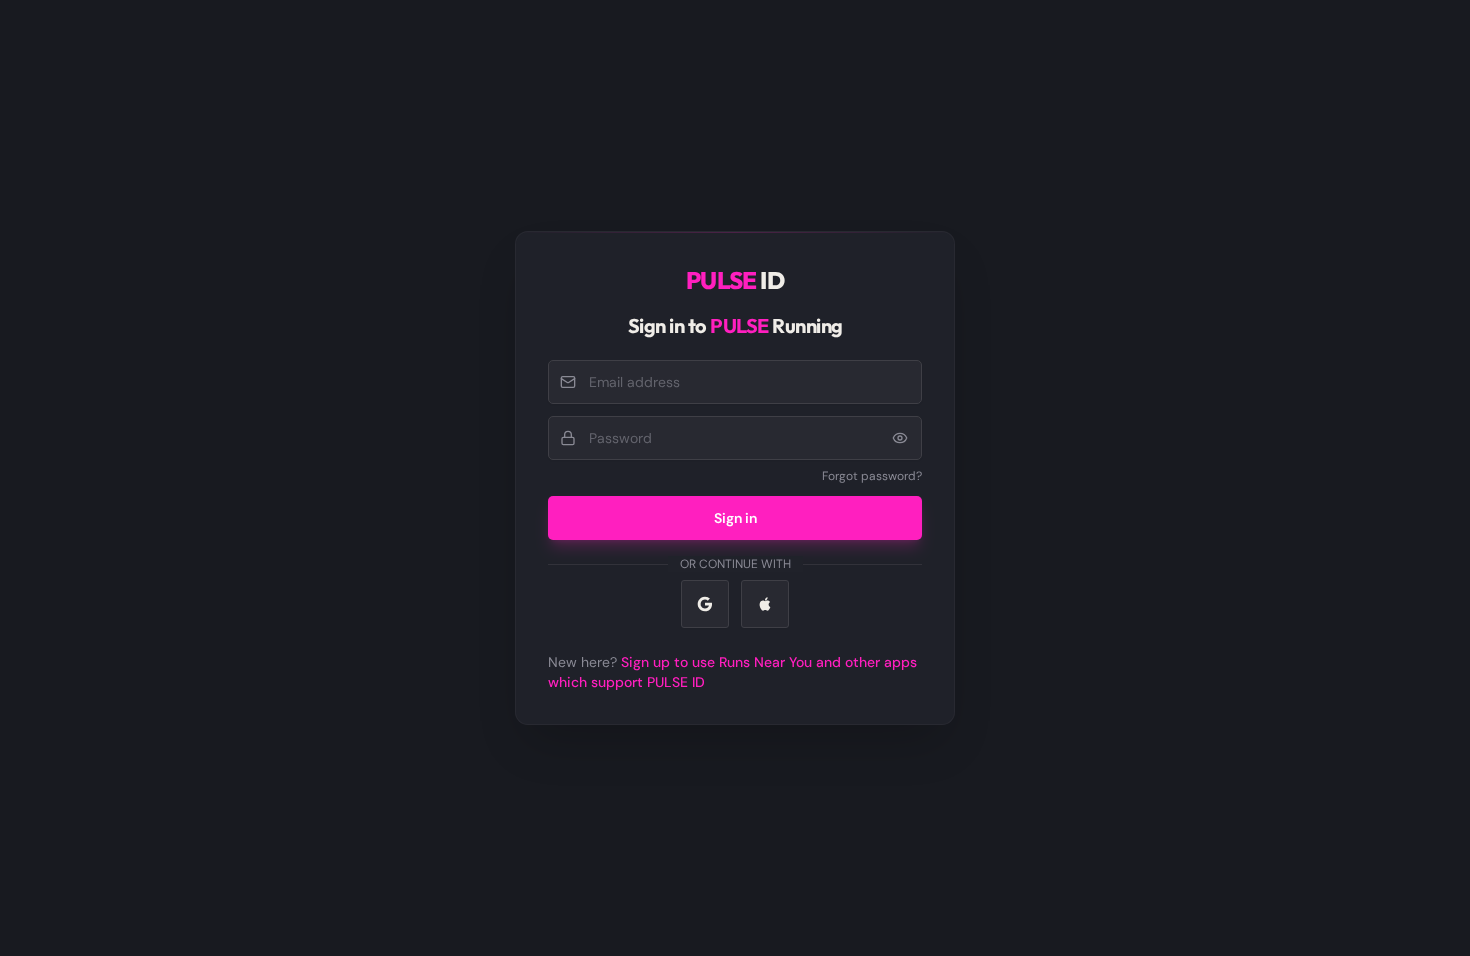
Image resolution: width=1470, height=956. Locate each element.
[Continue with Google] (705, 604)
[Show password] (900, 438)
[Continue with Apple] (765, 604)
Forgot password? (872, 476)
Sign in (735, 518)
